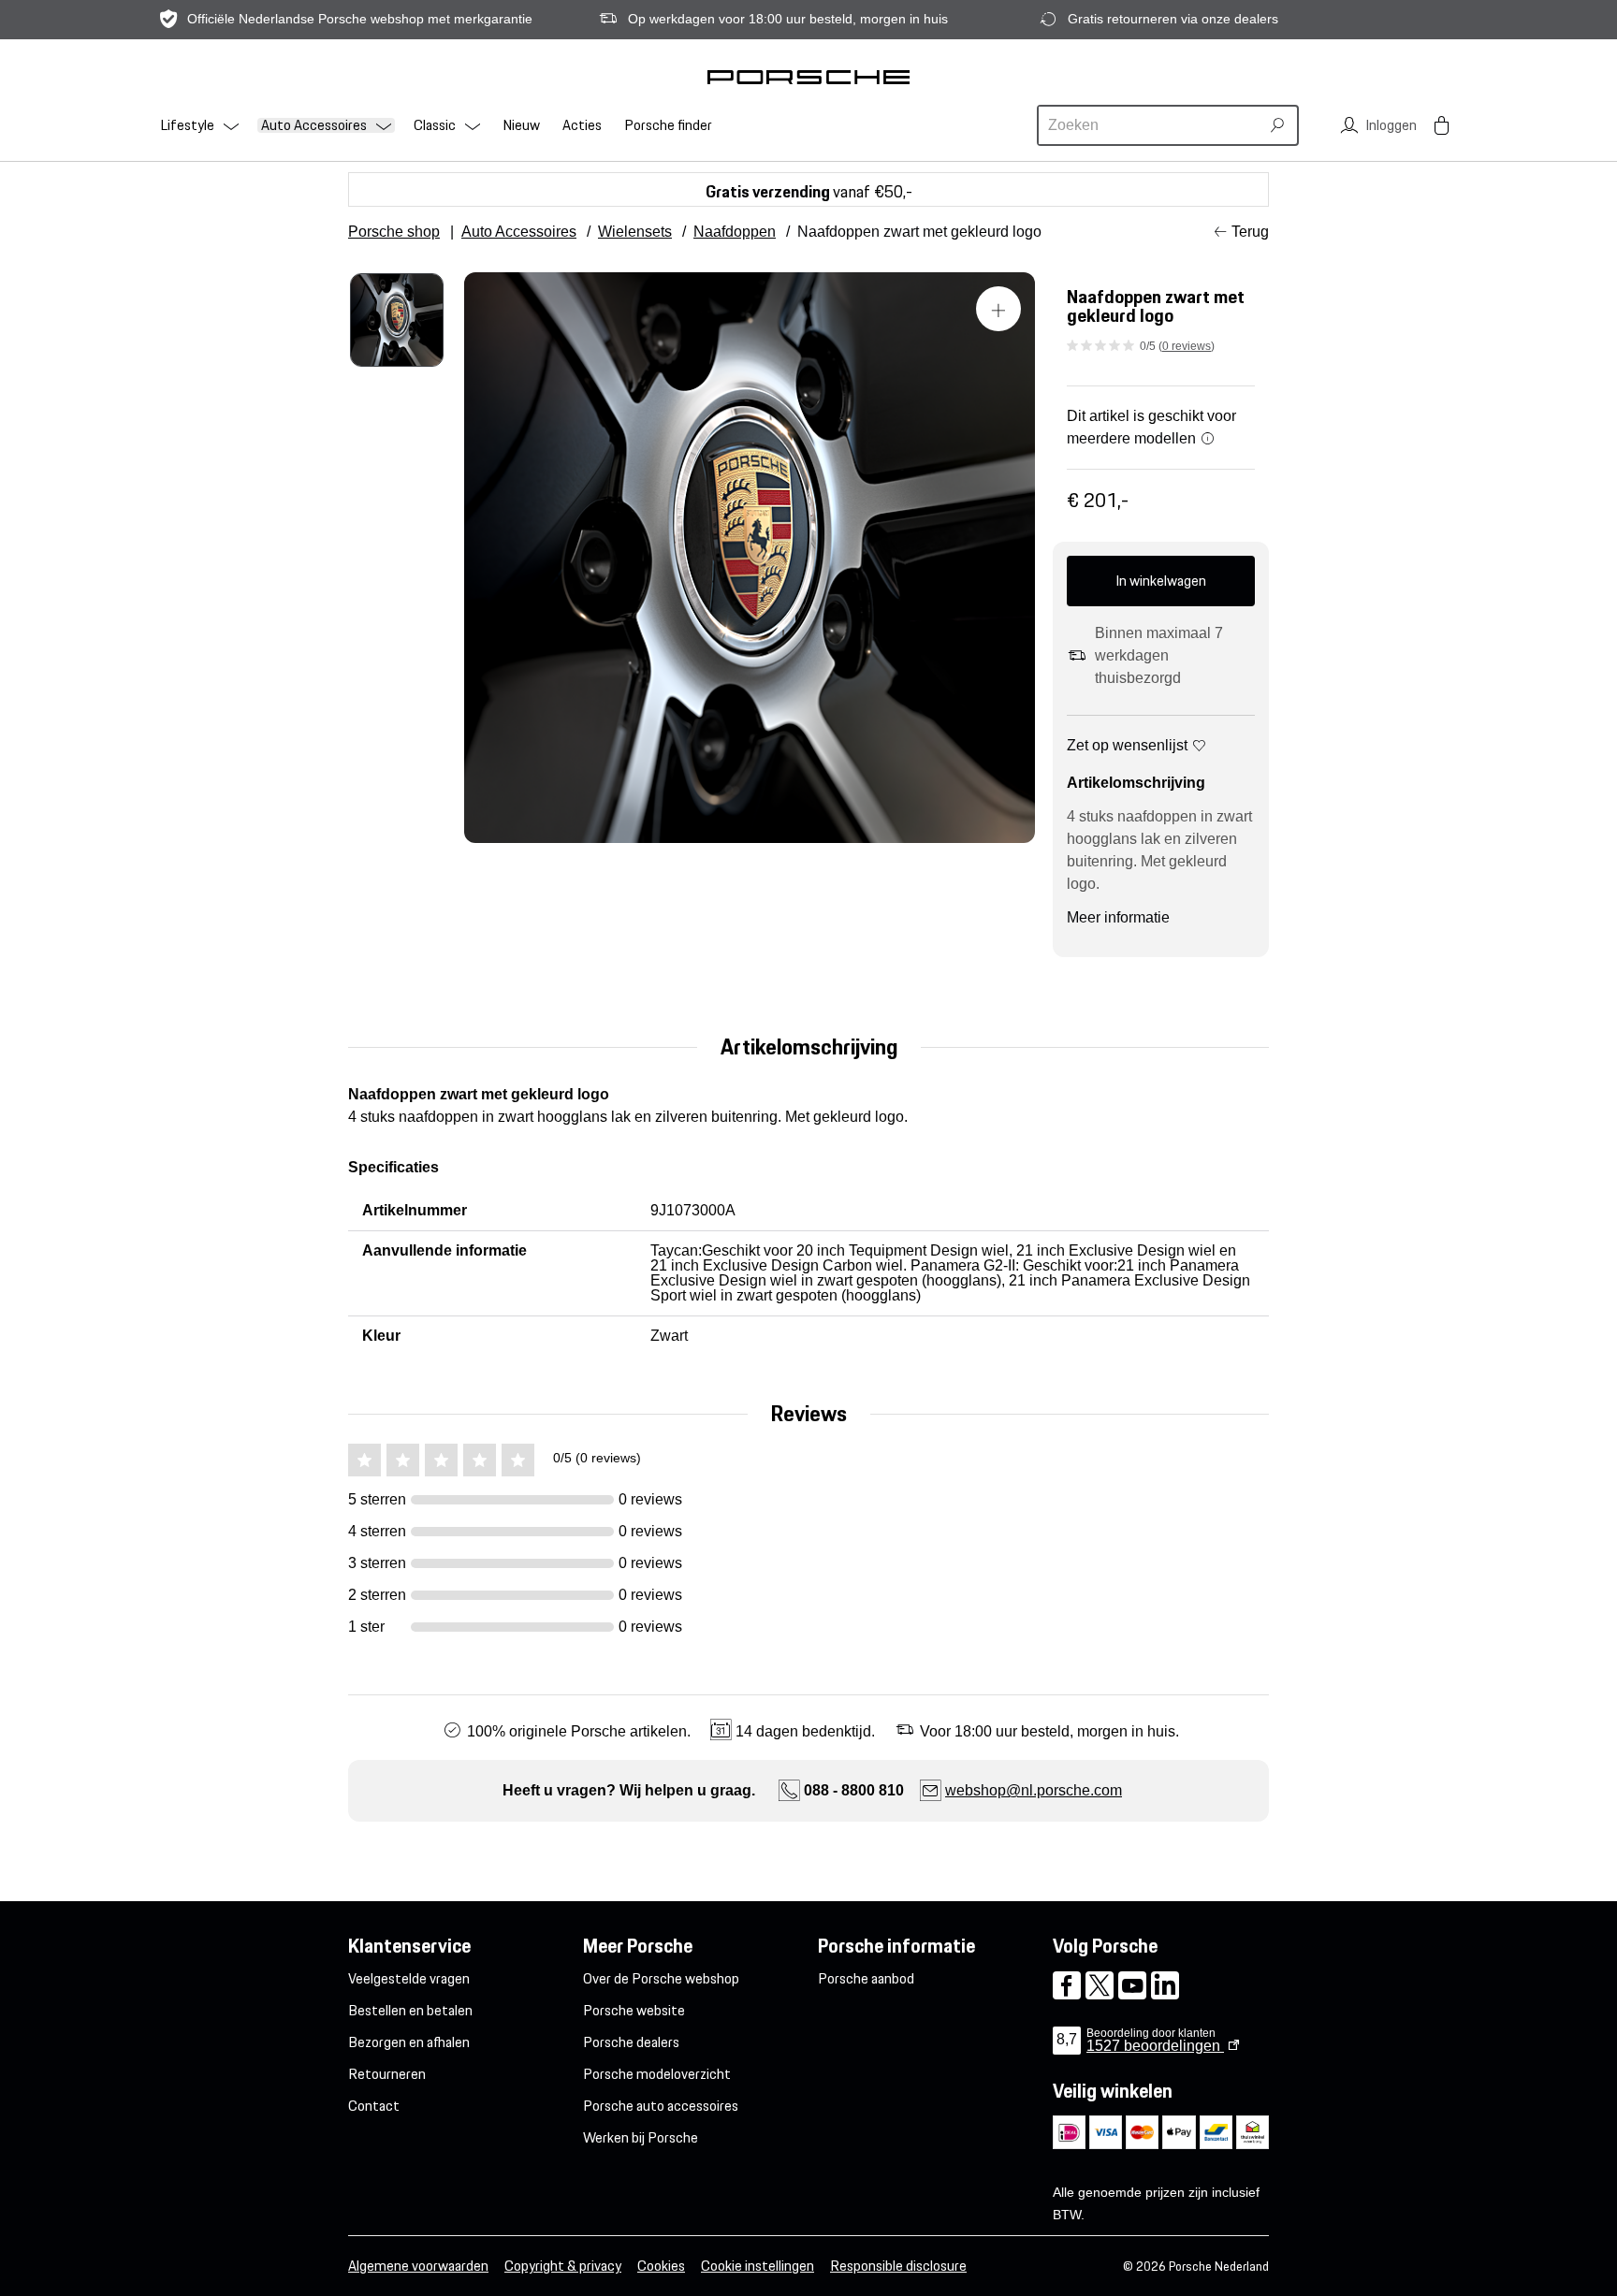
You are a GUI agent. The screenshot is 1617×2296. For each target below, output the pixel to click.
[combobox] (1151, 125)
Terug (1250, 232)
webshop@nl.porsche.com (1034, 1790)
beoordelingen (1155, 2046)
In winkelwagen (1161, 581)
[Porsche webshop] (808, 77)
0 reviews (1187, 346)
